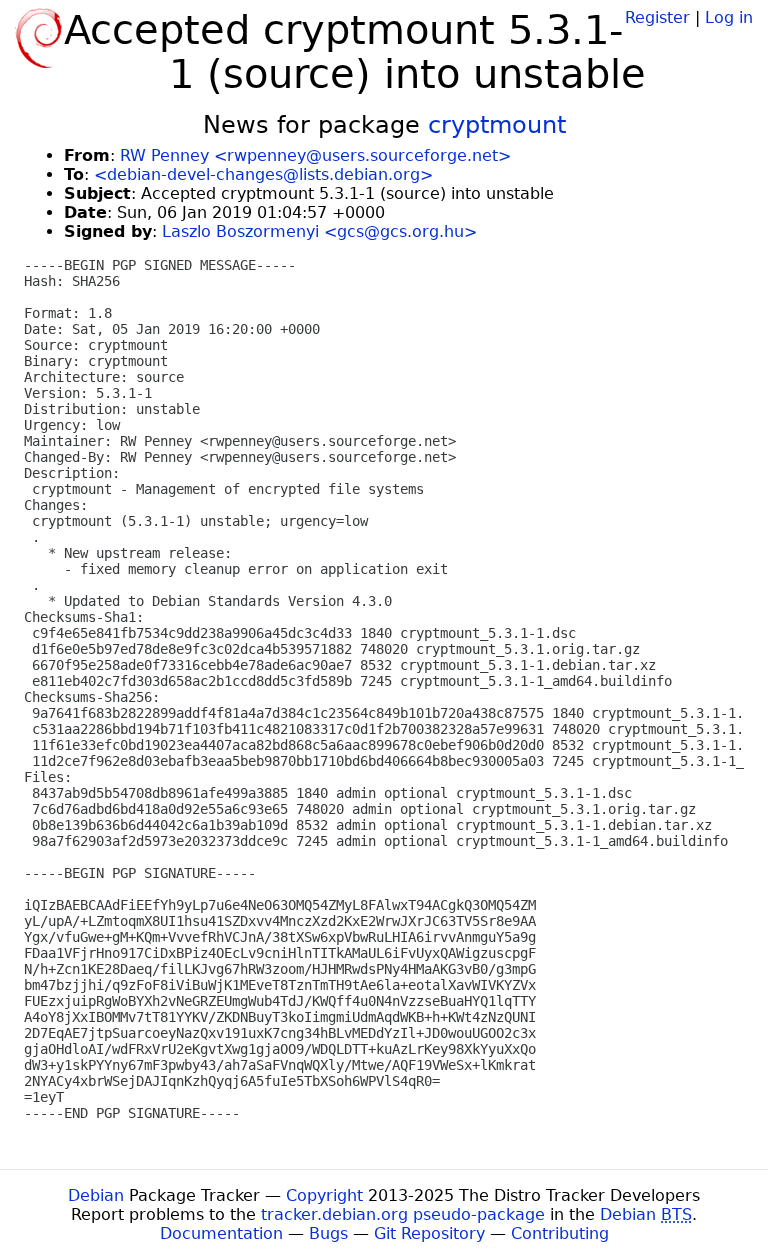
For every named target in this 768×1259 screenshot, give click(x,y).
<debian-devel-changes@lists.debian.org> (263, 174)
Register (657, 17)
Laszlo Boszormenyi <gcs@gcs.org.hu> (319, 231)
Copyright (324, 1195)
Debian (96, 1195)
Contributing (560, 1233)
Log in (729, 17)
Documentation (221, 1233)
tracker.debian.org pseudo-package (403, 1214)
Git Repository (429, 1233)
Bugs (328, 1233)
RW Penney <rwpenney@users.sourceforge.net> (315, 155)
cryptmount (497, 125)
